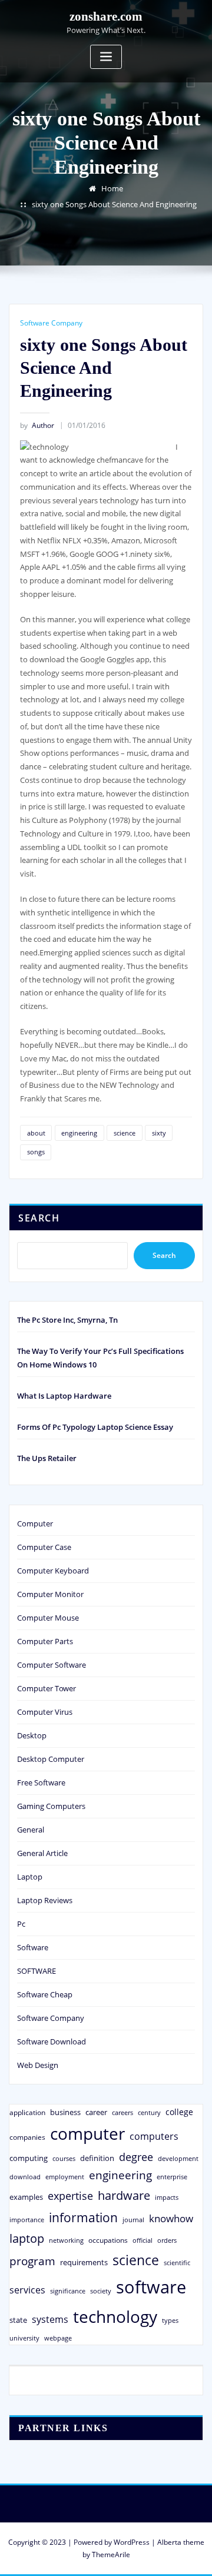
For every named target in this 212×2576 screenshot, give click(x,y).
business (65, 2112)
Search (39, 1218)
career (96, 2112)
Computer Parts (45, 1641)
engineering (79, 1133)
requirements (84, 2262)
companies (27, 2137)
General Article (42, 1853)
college (179, 2112)
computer (87, 2133)
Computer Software (52, 1665)
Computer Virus (45, 1712)
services (27, 2290)
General (31, 1830)
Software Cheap (45, 1994)
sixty (159, 1133)
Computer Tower (47, 1688)
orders (167, 2240)
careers (122, 2113)
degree (136, 2157)
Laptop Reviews (45, 1900)
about (36, 1133)
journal (133, 2220)
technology (115, 2316)
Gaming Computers (51, 1806)
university (24, 2338)
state (18, 2320)
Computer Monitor (50, 1594)
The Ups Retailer (47, 1458)
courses (64, 2158)
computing (29, 2158)
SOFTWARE (37, 1971)
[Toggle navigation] (106, 57)
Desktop (32, 1735)
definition (97, 2158)
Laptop (30, 1877)
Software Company (51, 323)
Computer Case (44, 1547)
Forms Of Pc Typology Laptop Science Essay (95, 1427)
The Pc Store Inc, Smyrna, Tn (67, 1320)
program (32, 2261)
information (83, 2217)
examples (26, 2197)
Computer (35, 1523)
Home (112, 188)
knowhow (171, 2218)
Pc (21, 1924)
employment (65, 2177)
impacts (167, 2197)
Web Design (38, 2065)
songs (36, 1152)
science (125, 1133)
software (151, 2287)
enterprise (172, 2177)
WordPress (132, 2542)
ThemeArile (111, 2555)
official (143, 2240)
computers (154, 2136)
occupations (108, 2240)
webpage (58, 2338)
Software (33, 1947)
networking (66, 2240)
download (25, 2177)
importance (27, 2220)
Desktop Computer (51, 1759)
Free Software (41, 1782)
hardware (124, 2195)
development (178, 2158)
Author (37, 425)
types (170, 2320)
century (149, 2112)
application (27, 2112)
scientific (177, 2263)
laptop (27, 2238)
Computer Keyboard (53, 1571)
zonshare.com (106, 16)
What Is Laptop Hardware (64, 1396)
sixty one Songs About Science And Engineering (114, 204)
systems (50, 2319)
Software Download (52, 2041)
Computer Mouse (48, 1618)
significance (68, 2291)
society (101, 2291)
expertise (70, 2196)
